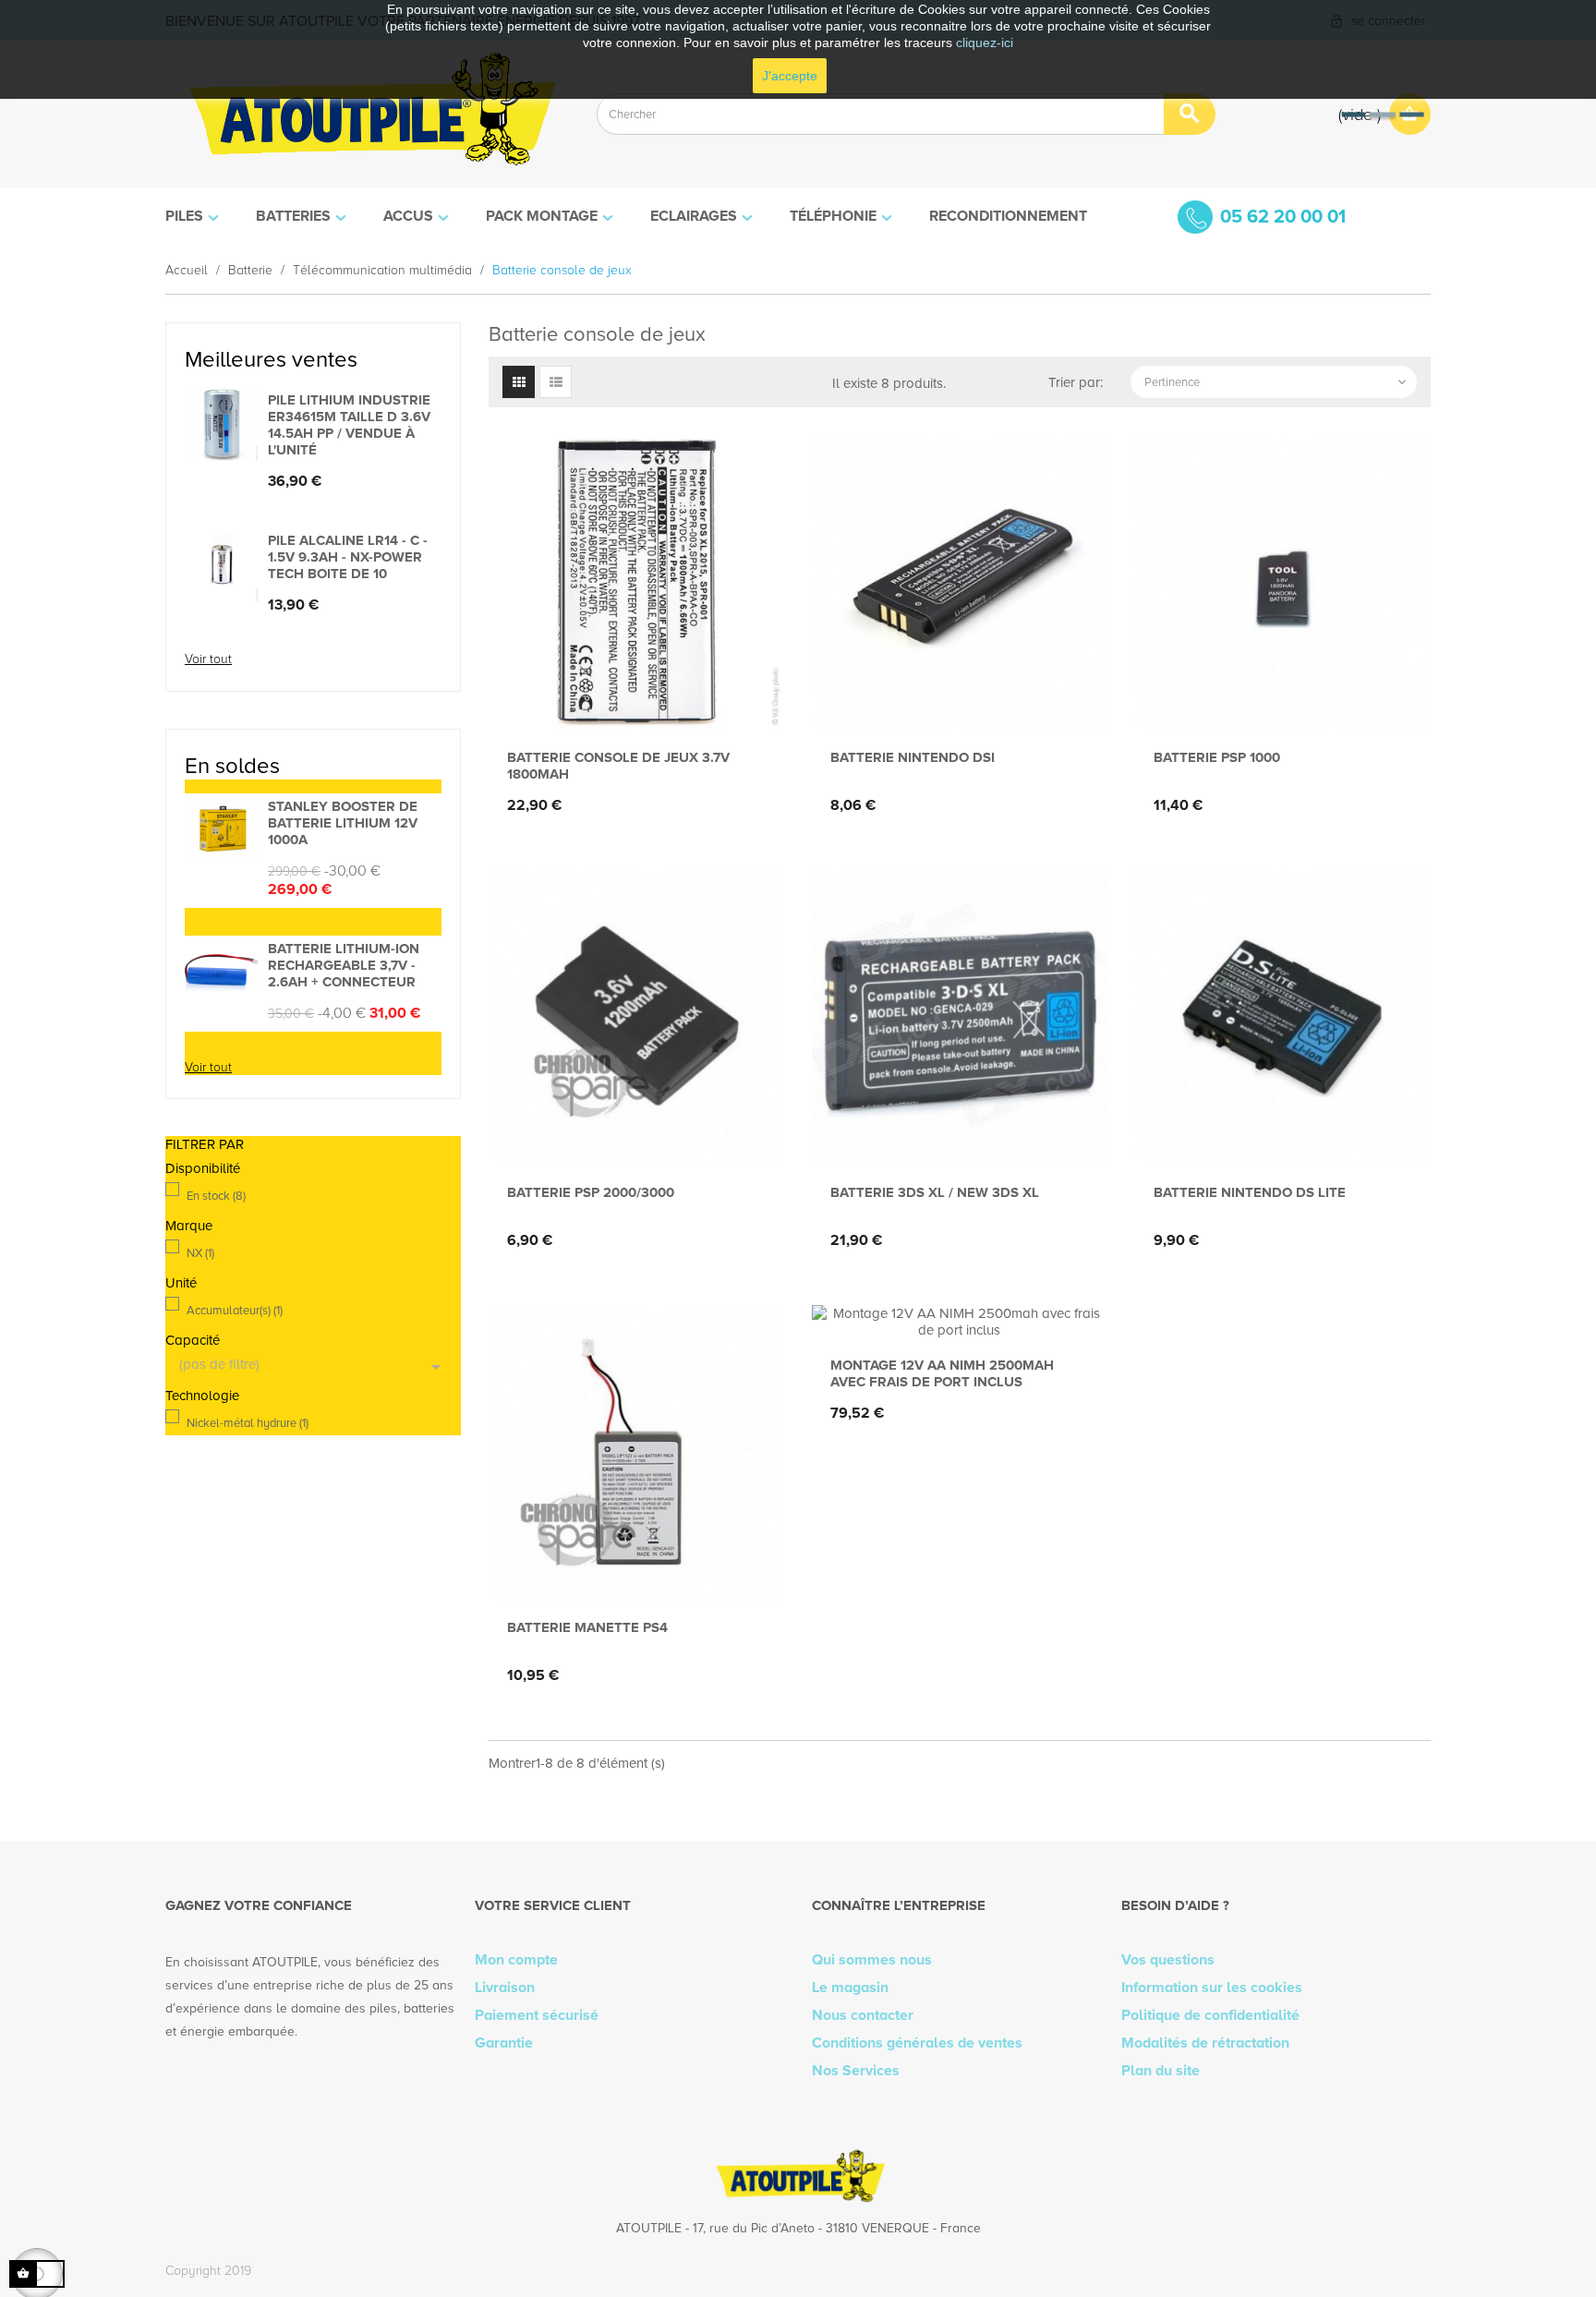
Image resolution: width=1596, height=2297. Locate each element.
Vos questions (1168, 1960)
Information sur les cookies (1212, 1988)
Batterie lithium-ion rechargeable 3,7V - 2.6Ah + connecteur (344, 965)
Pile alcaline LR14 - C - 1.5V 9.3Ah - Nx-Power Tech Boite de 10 (348, 557)
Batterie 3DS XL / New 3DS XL (935, 1192)
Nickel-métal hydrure (248, 1423)
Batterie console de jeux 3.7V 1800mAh (618, 766)
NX (200, 1253)
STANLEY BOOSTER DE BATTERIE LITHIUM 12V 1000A (343, 823)
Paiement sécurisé (537, 2015)
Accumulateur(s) (235, 1311)
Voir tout (208, 659)
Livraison (505, 1988)
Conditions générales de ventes (917, 2043)
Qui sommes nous (872, 1960)
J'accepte (790, 76)
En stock (216, 1196)
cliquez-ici (985, 42)
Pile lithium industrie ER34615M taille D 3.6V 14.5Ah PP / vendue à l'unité (349, 425)
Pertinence (1277, 382)
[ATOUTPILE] (367, 114)
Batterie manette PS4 (587, 1627)
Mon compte (516, 1960)
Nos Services (856, 2071)
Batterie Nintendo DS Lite (1250, 1192)
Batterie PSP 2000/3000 (591, 1192)
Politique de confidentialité (1210, 2015)
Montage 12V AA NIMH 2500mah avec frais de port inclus (942, 1373)
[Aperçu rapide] (631, 701)
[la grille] (519, 382)
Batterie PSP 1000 (1217, 757)
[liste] (556, 382)
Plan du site (1161, 2071)
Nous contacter (863, 2015)
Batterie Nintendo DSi (913, 757)
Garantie (504, 2043)
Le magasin (850, 1988)
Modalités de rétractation (1205, 2043)
